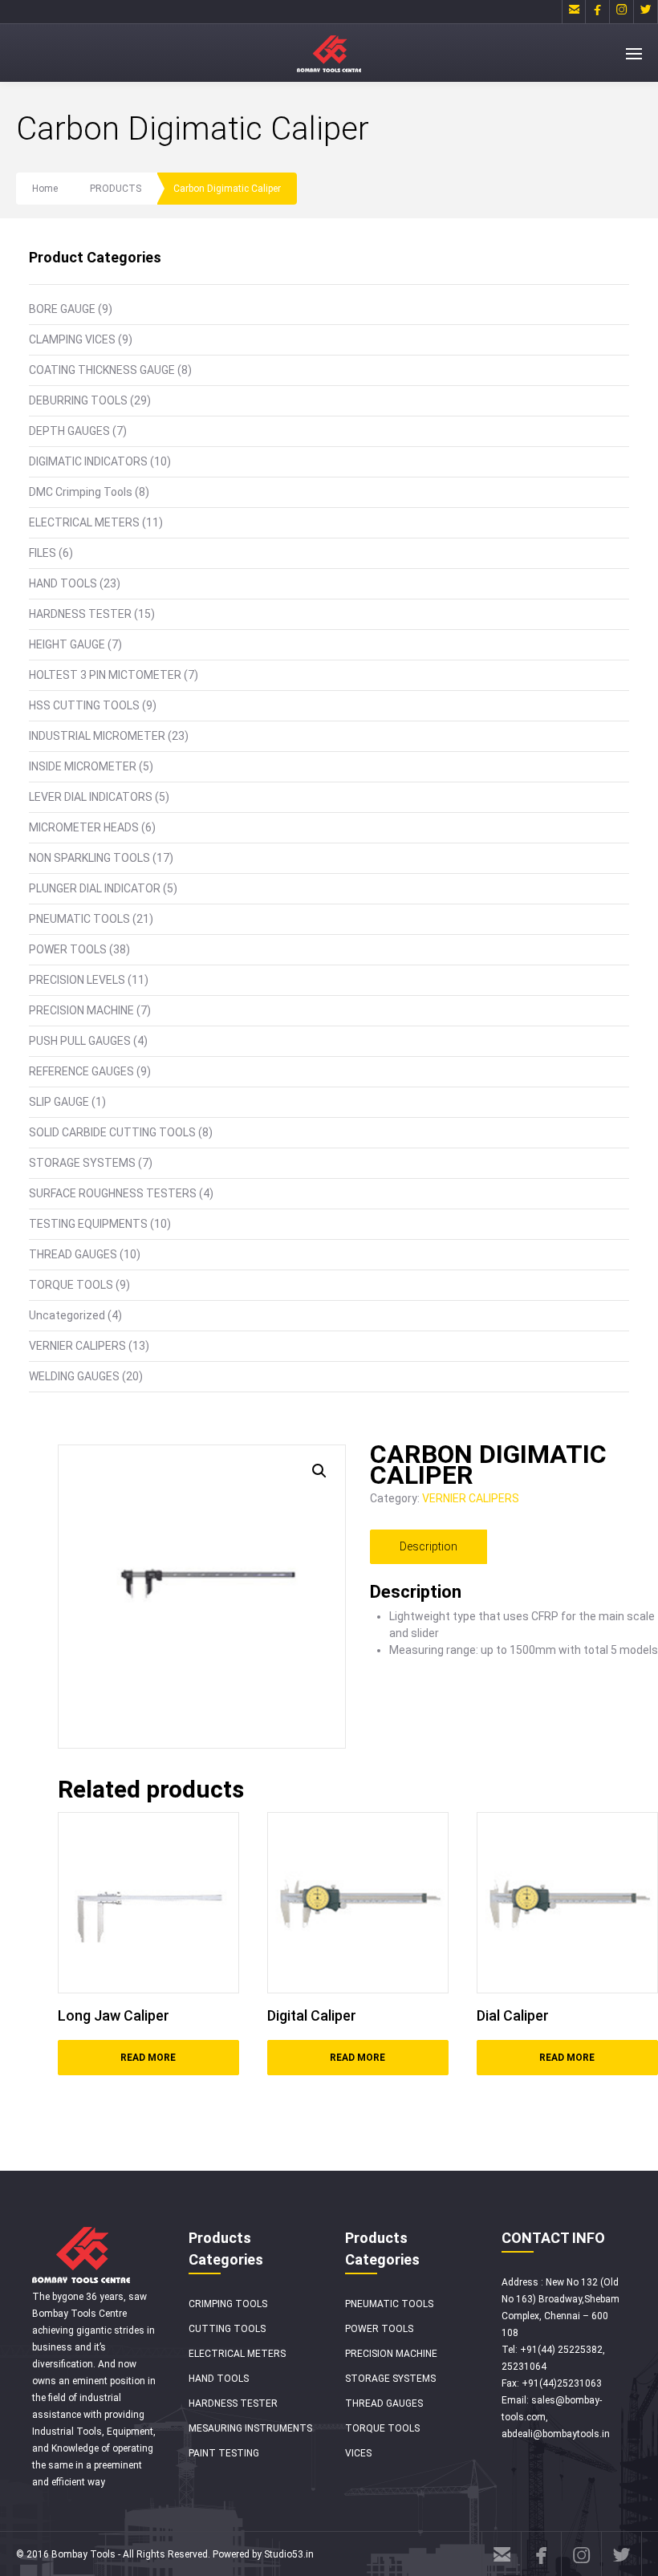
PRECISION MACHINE (81, 1010)
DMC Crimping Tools (81, 492)
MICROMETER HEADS (84, 827)
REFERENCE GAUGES (81, 1071)
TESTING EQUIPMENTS (88, 1224)
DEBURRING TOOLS (78, 400)
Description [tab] (429, 1546)
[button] (319, 1471)
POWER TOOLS (68, 949)
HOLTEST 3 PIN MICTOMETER (105, 675)
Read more (148, 2058)
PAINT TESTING (224, 2453)
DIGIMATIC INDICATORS (88, 461)
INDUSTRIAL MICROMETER (97, 736)
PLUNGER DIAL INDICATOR (95, 888)
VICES (358, 2453)
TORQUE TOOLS (71, 1285)
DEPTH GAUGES (69, 431)
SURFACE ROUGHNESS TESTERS (113, 1193)
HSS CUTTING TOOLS (84, 705)
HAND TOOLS (63, 583)
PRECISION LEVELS (77, 980)
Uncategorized (67, 1315)
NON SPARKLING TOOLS (89, 858)
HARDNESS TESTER (80, 614)
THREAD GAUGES (73, 1254)
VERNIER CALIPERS (77, 1346)
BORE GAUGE (62, 309)
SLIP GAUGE (59, 1102)
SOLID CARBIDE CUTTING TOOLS (112, 1132)
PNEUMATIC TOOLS (79, 919)
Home (45, 189)
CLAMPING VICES (72, 339)
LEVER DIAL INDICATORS (91, 797)
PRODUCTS (116, 189)
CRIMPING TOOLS (228, 2304)
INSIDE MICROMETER (83, 766)
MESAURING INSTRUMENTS (250, 2428)
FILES (43, 553)
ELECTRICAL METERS (84, 522)
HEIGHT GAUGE (67, 644)
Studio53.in (289, 2554)
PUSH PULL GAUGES (80, 1041)
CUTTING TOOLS (227, 2329)
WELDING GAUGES (74, 1376)
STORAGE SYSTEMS (82, 1163)
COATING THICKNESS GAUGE (102, 370)
